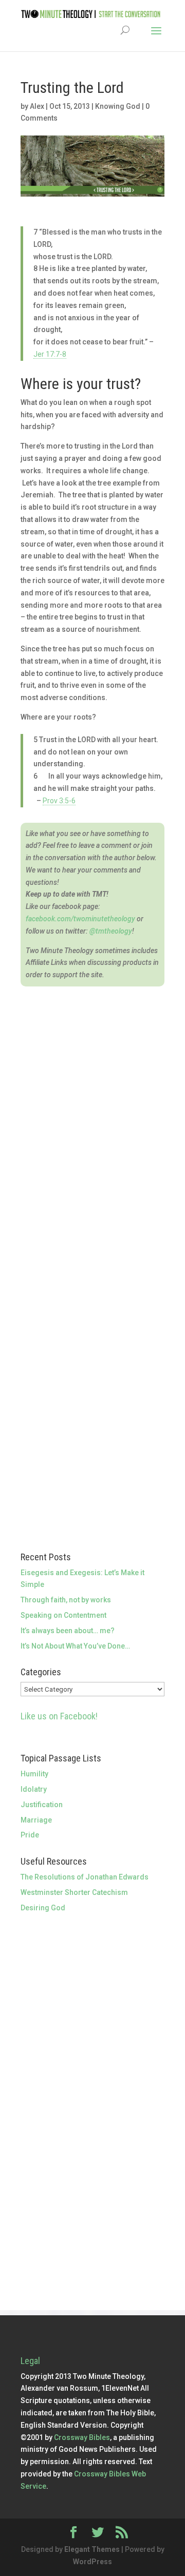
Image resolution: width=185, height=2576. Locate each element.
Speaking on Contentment (63, 1615)
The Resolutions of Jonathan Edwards (85, 1877)
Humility (34, 1774)
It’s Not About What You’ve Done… (75, 1646)
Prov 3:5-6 (59, 801)
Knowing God (118, 106)
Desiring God (43, 1908)
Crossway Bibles (82, 2437)
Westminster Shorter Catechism (74, 1892)
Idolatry (34, 1789)
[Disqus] (92, 1115)
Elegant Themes (92, 2549)
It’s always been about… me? (68, 1631)
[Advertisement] (92, 2012)
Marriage (36, 1820)
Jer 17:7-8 (50, 354)
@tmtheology (111, 931)
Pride (30, 1835)
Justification (42, 1805)
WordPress (92, 2562)
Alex (37, 106)
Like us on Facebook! (59, 1716)
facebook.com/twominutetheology (80, 919)
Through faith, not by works (66, 1600)
